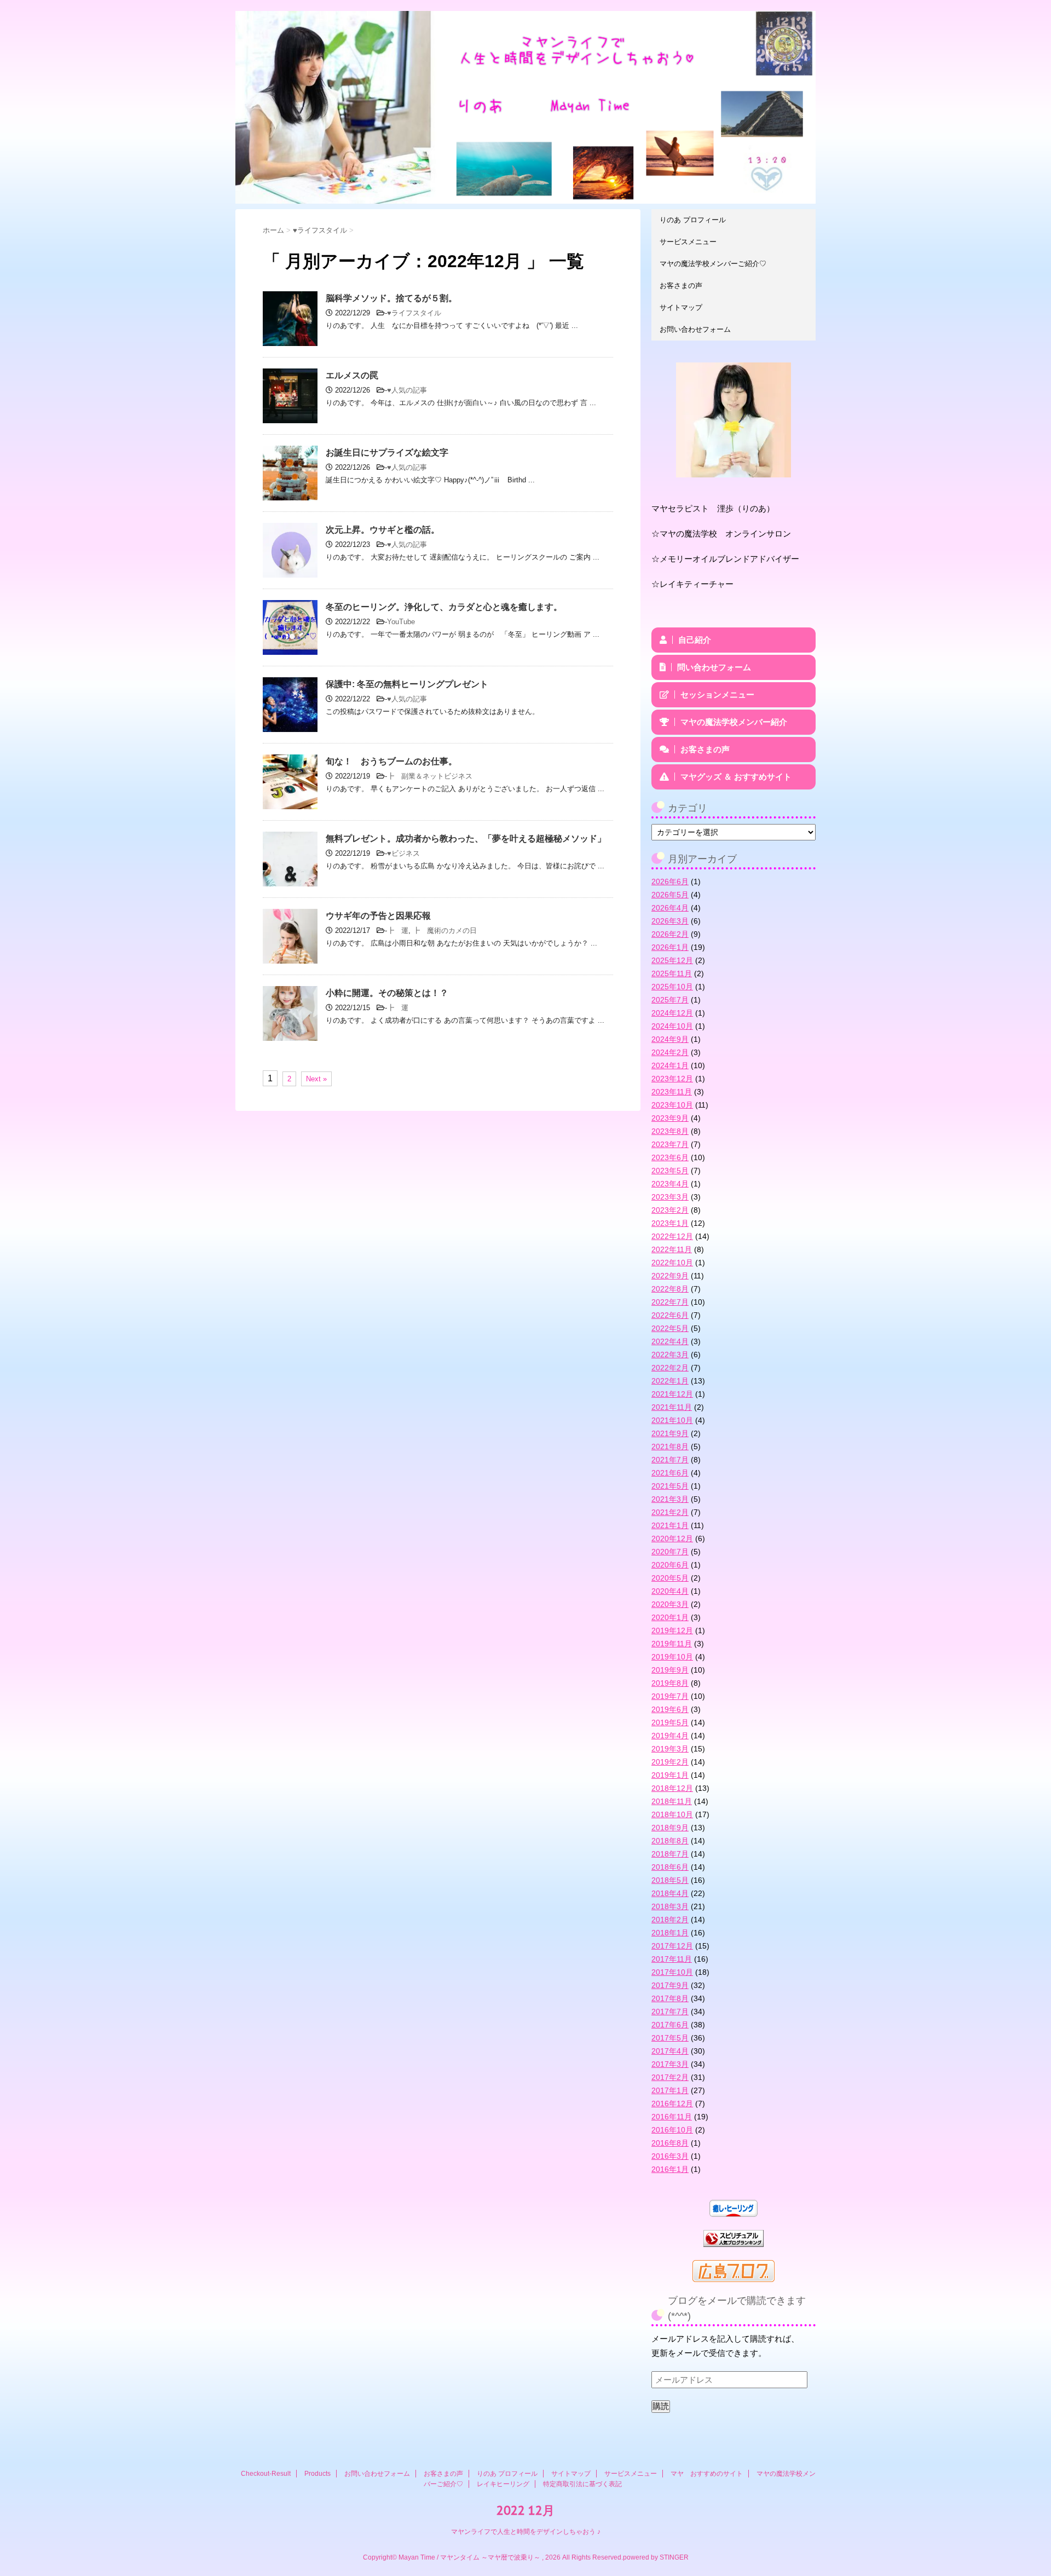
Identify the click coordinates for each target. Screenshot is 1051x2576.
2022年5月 (670, 1328)
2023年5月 (670, 1171)
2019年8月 (670, 1683)
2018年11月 (672, 1801)
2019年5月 (670, 1722)
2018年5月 (670, 1880)
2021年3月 (670, 1499)
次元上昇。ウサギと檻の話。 (383, 530)
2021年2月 (670, 1512)
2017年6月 (670, 2025)
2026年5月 (670, 895)
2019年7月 (670, 1696)
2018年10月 (672, 1814)
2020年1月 (670, 1617)
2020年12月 (672, 1538)
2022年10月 (672, 1263)
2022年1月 (670, 1381)
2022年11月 (672, 1249)
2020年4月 (670, 1591)
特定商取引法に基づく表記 (582, 2484)
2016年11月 (672, 2117)
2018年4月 (670, 1893)
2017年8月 (670, 1998)
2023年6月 (670, 1157)
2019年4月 (670, 1736)
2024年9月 (670, 1039)
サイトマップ (681, 307)
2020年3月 (670, 1604)
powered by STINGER (656, 2557)
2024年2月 (670, 1052)
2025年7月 (670, 1000)
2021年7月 (670, 1460)
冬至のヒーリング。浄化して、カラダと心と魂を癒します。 (444, 607)
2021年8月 (670, 1447)
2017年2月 (670, 2077)
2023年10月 (672, 1105)
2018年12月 (672, 1788)
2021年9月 (670, 1433)
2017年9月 (670, 1985)
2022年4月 (670, 1341)
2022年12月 (672, 1236)
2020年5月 (670, 1578)
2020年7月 (670, 1552)
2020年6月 (670, 1565)
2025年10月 (672, 987)
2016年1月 (670, 2169)
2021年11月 (672, 1407)
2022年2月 (670, 1368)
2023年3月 (670, 1197)
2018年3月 (670, 1906)
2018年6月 (670, 1867)
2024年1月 (670, 1065)
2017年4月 (670, 2051)
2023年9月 (670, 1118)
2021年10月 (672, 1420)
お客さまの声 (681, 286)
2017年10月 (672, 1972)
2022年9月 (670, 1276)
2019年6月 (670, 1709)
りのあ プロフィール (693, 220)
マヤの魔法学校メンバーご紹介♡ (713, 264)
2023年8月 (670, 1131)
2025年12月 (672, 960)
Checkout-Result (266, 2474)
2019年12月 (672, 1630)
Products (317, 2474)
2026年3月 (670, 921)
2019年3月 (670, 1749)
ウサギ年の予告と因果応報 (378, 916)
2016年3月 (670, 2156)
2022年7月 (670, 1302)
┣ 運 (398, 930)
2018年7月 (670, 1854)
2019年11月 (672, 1644)
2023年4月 (670, 1184)
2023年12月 (672, 1079)
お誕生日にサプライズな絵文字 (387, 453)
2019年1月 (670, 1775)
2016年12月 (672, 2104)
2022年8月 (670, 1289)
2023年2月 (670, 1210)
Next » (316, 1079)
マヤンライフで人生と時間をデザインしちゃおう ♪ (526, 2532)
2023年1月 (670, 1223)
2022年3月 (670, 1355)
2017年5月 (670, 2038)
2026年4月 (670, 908)
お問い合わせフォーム (695, 329)
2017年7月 (670, 2012)
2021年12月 (672, 1394)
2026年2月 (670, 934)
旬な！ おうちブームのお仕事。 (391, 761)
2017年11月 (672, 1959)
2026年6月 (670, 881)
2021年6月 (670, 1473)
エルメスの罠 (352, 375)
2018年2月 (670, 1920)
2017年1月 (670, 2090)
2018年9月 (670, 1828)
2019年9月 (670, 1670)
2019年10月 (672, 1657)
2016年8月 (670, 2143)
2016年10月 (672, 2130)
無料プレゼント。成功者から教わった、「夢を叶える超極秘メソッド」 (466, 839)
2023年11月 (672, 1092)
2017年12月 (672, 1946)
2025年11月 (672, 973)
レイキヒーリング (503, 2484)
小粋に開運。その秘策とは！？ (387, 993)
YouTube (401, 622)
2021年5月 (670, 1486)
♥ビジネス (403, 853)
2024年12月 (672, 1013)
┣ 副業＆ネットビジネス (430, 776)
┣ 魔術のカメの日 (445, 930)
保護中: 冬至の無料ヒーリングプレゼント (407, 684)
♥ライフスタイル (414, 313)
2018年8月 (670, 1841)
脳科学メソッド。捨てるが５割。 (391, 298)
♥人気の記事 (407, 390)
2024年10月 (672, 1026)
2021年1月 (670, 1525)
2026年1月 (670, 947)
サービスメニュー (688, 242)
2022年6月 (670, 1315)
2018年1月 (670, 1933)
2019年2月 (670, 1762)
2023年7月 (670, 1144)
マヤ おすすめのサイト (707, 2474)
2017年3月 (670, 2064)
